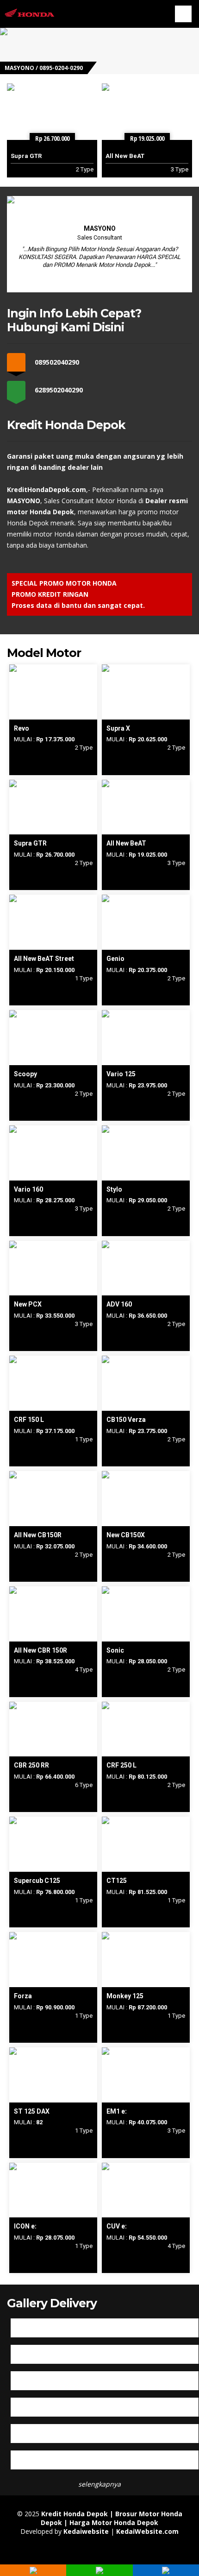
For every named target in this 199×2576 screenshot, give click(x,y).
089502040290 (57, 362)
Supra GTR (26, 156)
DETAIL (53, 669)
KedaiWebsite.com (147, 2531)
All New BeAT (125, 156)
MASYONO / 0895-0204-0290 (44, 68)
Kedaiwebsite (86, 2531)
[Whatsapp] (99, 2572)
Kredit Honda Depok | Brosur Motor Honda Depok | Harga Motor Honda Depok (112, 2518)
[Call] (33, 2572)
